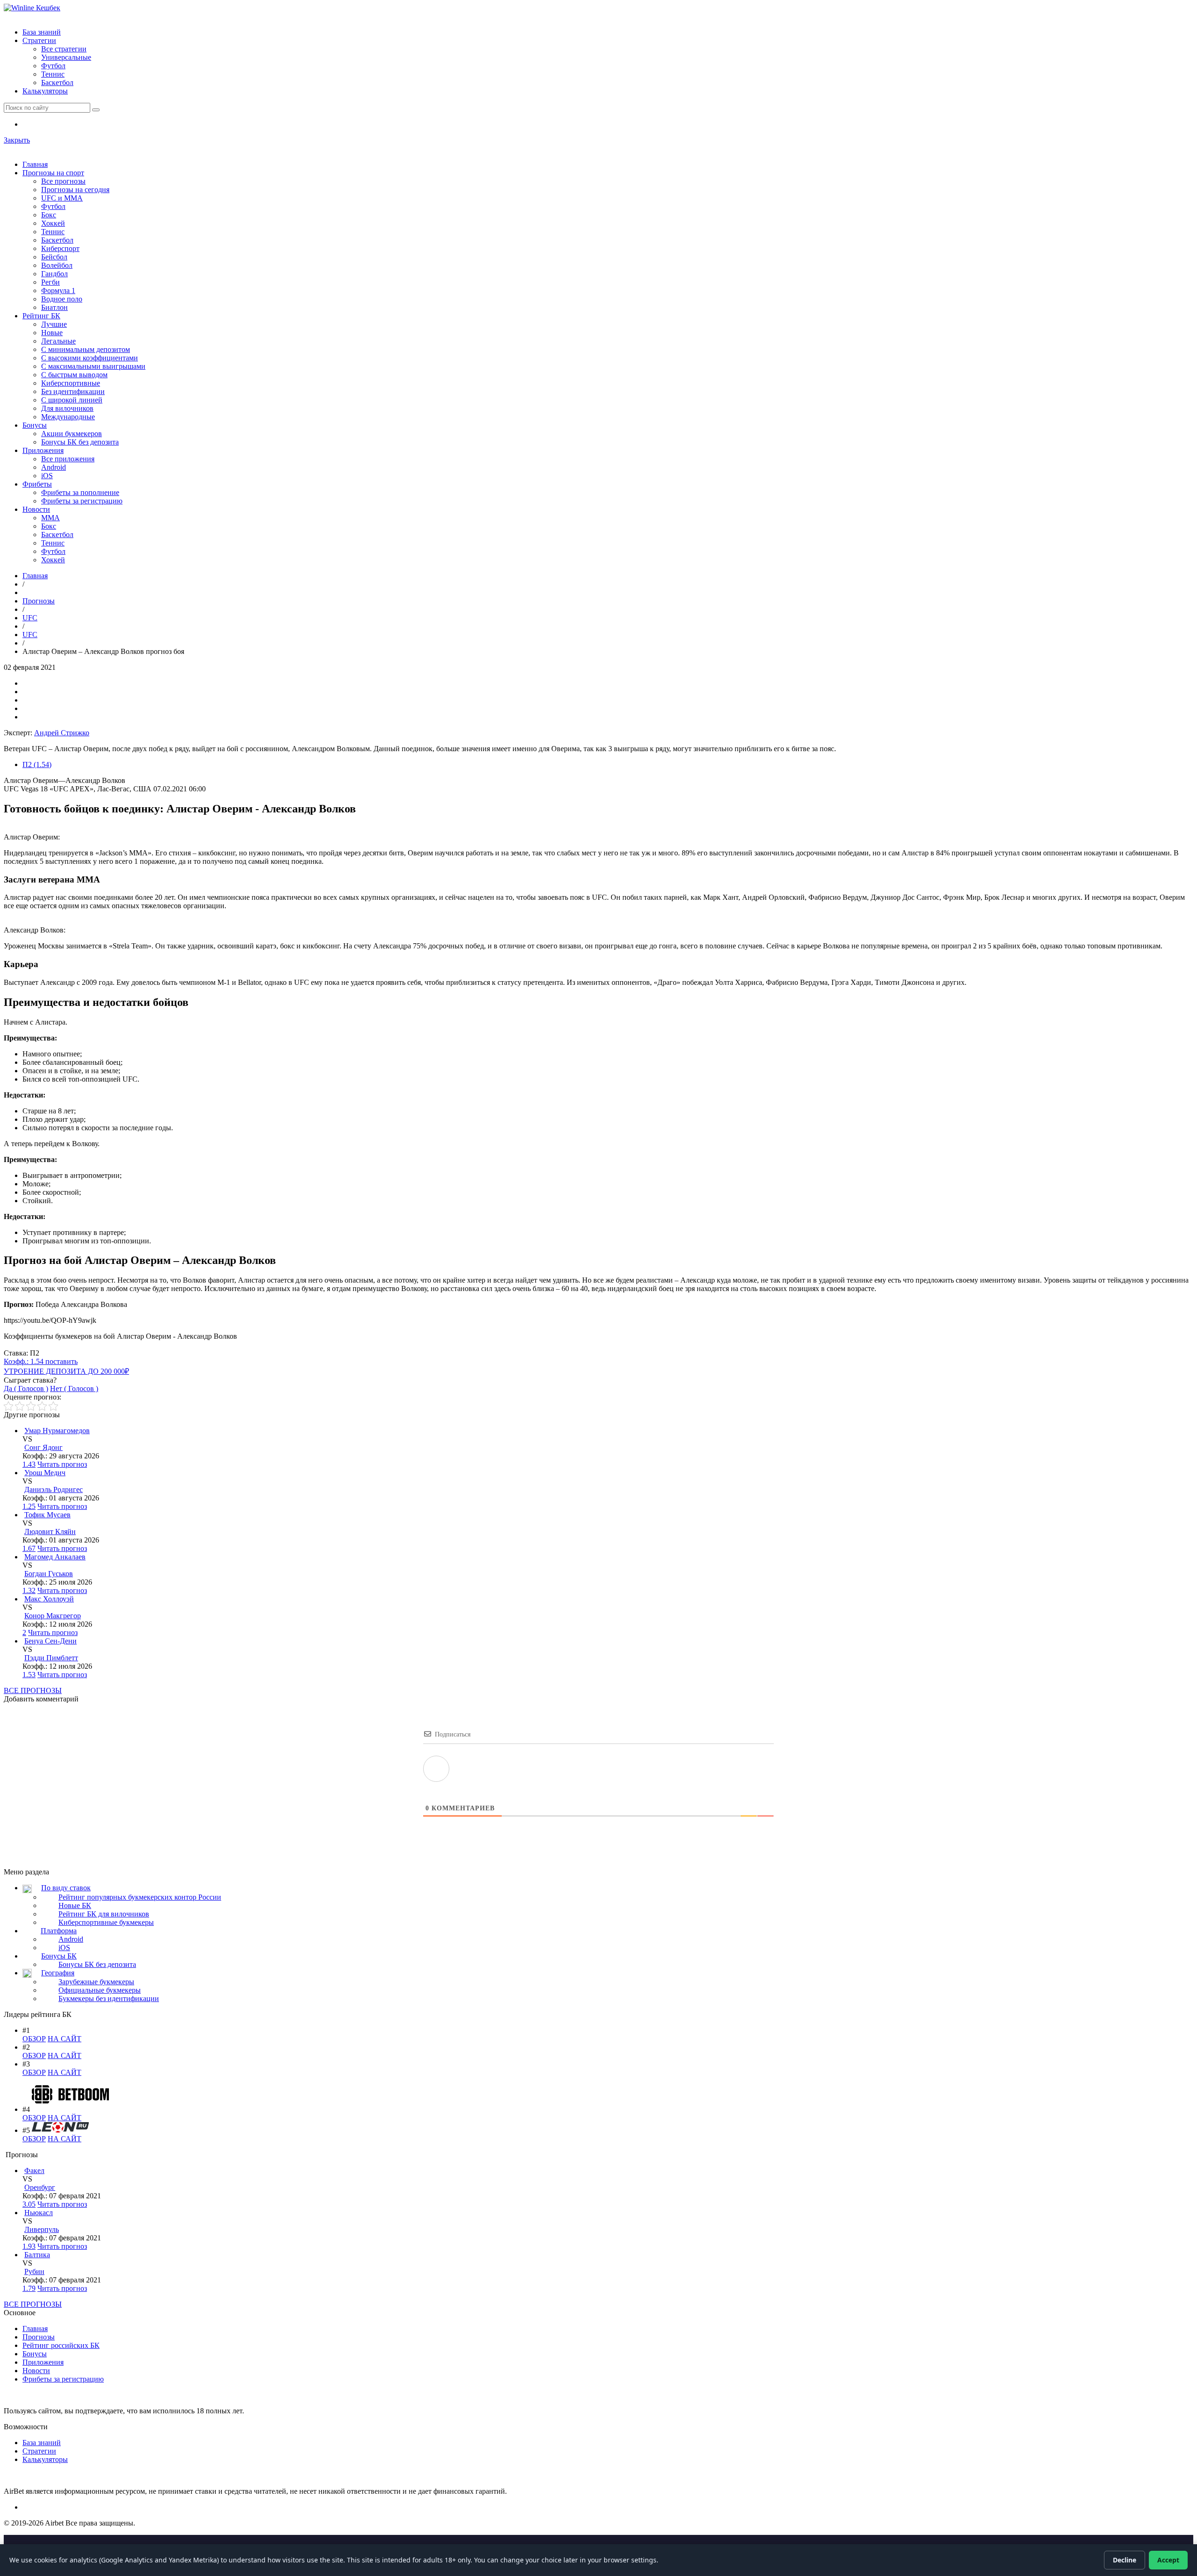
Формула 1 (58, 291)
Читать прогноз (62, 1464)
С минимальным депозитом (86, 349)
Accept (1168, 2560)
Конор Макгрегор (53, 1616)
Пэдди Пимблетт (51, 1658)
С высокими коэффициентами (90, 358)
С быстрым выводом (74, 375)
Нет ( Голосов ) (74, 1388)
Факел (34, 2171)
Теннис (53, 74)
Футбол (53, 66)
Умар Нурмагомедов (57, 1431)
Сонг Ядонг (43, 1447)
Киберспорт (60, 248)
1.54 (25, 1361)
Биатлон (54, 307)
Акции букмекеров (72, 434)
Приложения (43, 450)
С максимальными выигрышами (93, 366)
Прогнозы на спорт (53, 173)
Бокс (49, 215)
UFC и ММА (62, 198)
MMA (50, 518)
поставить (61, 1361)
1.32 (29, 1590)
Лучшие (54, 324)
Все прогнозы (63, 181)
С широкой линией (72, 400)
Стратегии (39, 40)
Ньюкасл (39, 2213)
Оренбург (40, 2187)
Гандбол (54, 274)
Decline (1125, 2560)
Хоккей (53, 223)
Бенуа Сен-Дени (50, 1641)
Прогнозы (39, 601)
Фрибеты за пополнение (80, 492)
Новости (36, 509)
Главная (35, 164)
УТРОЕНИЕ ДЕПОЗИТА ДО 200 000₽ (66, 1371)
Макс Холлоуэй (49, 1599)
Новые (52, 333)
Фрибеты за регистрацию (82, 501)
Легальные (58, 341)
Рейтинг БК (41, 316)
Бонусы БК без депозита (80, 442)
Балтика (37, 2255)
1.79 (29, 2288)
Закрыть (17, 140)
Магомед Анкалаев (55, 1557)
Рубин (34, 2271)
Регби (50, 282)
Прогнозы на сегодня (75, 190)
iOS (47, 476)
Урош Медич (45, 1473)
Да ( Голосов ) (26, 1388)
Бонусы (35, 425)
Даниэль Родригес (54, 1489)
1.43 (29, 1464)
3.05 (29, 2204)
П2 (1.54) (37, 764)
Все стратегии (64, 49)
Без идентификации (73, 391)
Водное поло (62, 299)
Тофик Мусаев (47, 1515)
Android (54, 467)
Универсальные (66, 57)
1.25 (29, 1506)
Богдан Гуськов (49, 1574)
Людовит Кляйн (50, 1532)
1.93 (29, 2246)
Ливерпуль (42, 2229)
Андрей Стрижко (62, 733)
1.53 (29, 1675)
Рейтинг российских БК (61, 2345)
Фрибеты (37, 484)
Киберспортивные (71, 383)
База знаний (42, 32)
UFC (30, 618)
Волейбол (57, 265)
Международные (68, 417)
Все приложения (68, 459)
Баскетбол (57, 83)
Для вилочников (67, 408)
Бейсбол (54, 257)
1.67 (29, 1548)
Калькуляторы (45, 91)
